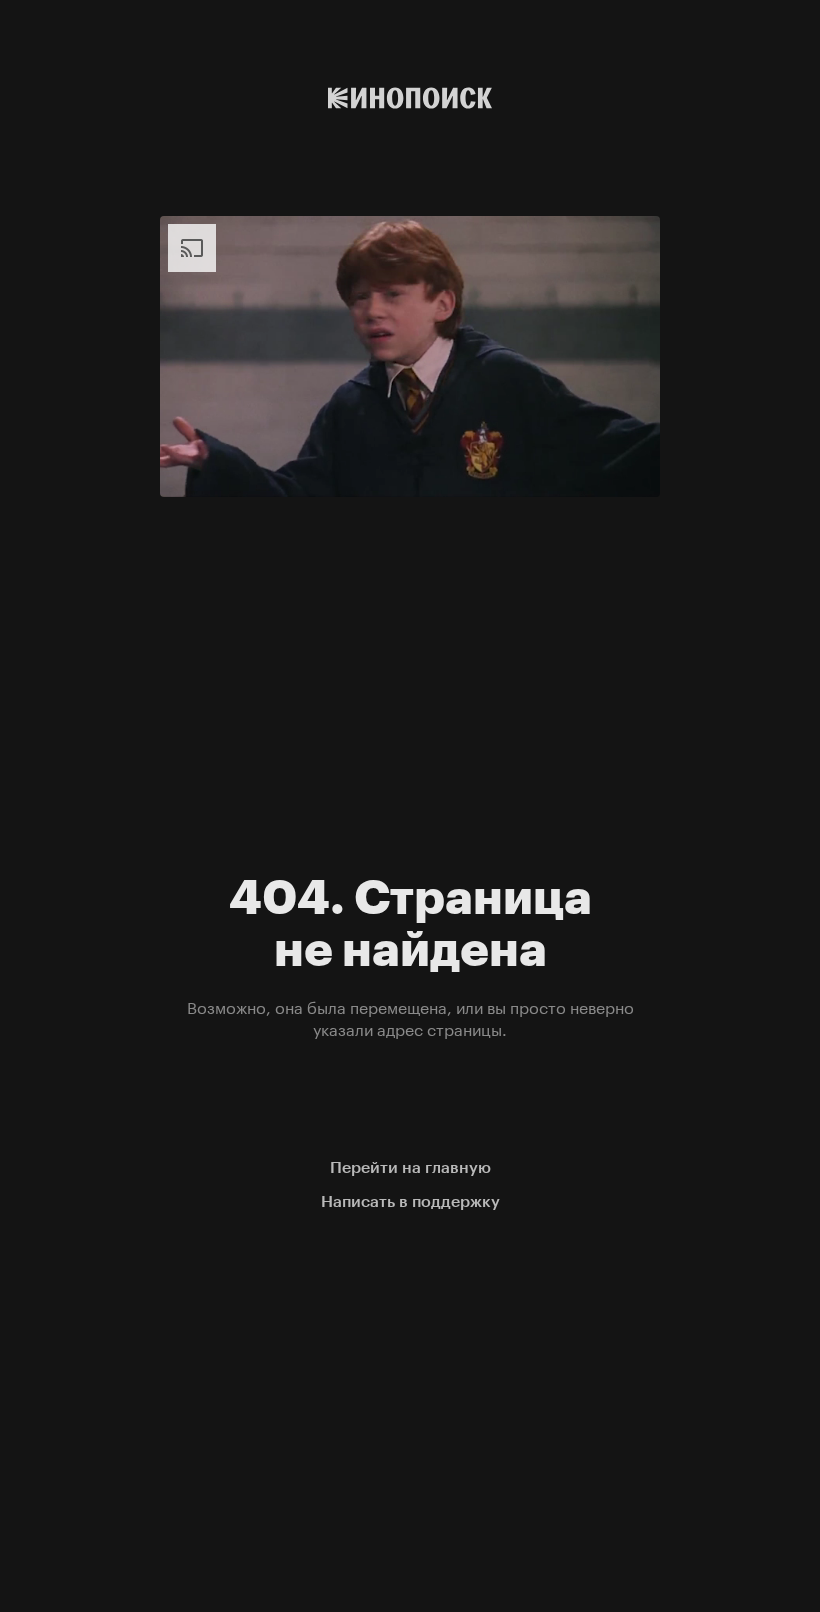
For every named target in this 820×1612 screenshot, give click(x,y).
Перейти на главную (410, 1167)
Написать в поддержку (410, 1201)
